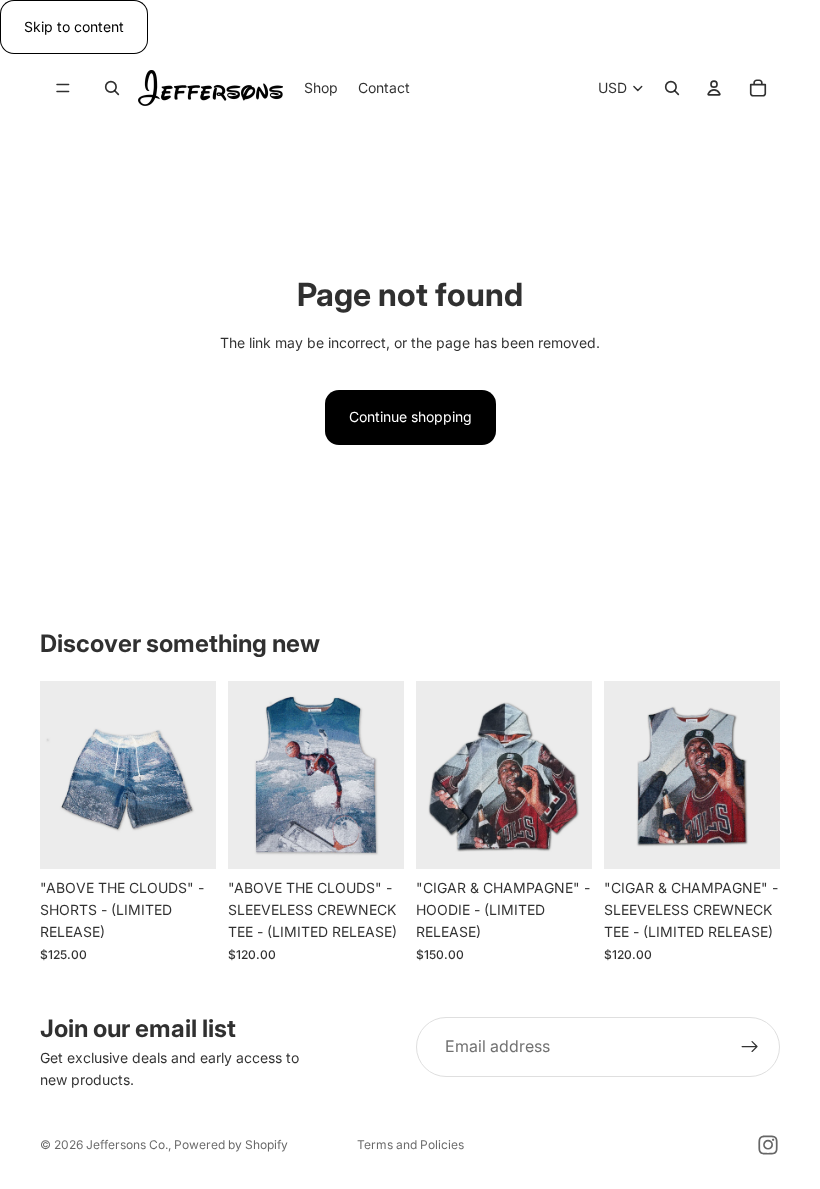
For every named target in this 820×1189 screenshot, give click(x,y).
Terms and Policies (410, 1144)
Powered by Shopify (231, 1144)
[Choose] (185, 838)
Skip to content (74, 26)
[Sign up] (750, 1047)
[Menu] (63, 89)
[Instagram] (768, 1145)
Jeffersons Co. (127, 1144)
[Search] (112, 89)
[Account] (714, 89)
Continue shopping (410, 416)
